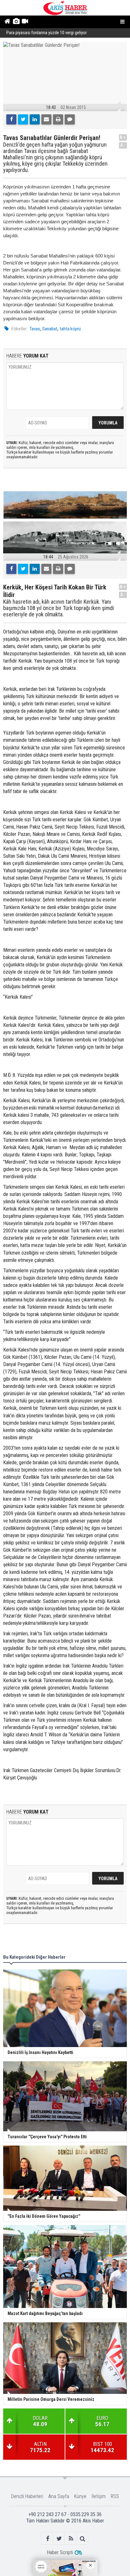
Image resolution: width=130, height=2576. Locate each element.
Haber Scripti (60, 2552)
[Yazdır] (58, 119)
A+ (123, 137)
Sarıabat (50, 329)
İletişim (99, 2496)
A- (123, 145)
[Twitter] (23, 119)
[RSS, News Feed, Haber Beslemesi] (71, 2538)
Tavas (35, 329)
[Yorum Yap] (70, 119)
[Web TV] (25, 22)
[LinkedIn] (35, 119)
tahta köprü (70, 329)
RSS (115, 2496)
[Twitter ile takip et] (59, 2538)
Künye (80, 2496)
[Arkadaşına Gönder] (46, 119)
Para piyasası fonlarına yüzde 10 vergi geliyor (47, 33)
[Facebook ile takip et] (47, 2538)
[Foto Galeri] (16, 22)
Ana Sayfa (59, 2496)
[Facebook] (11, 119)
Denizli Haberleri (27, 2496)
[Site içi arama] (83, 2538)
